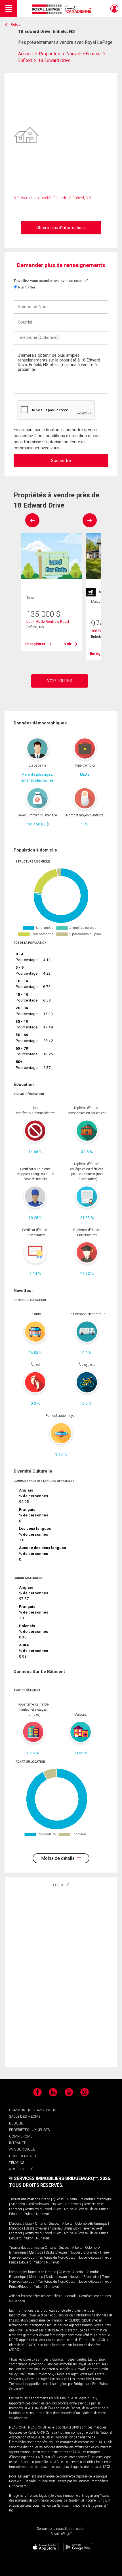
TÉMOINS (17, 2163)
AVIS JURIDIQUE (22, 2149)
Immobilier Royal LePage (63, 9)
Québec (58, 2199)
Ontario (45, 2199)
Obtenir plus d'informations (61, 228)
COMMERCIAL (21, 2136)
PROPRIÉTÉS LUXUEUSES (29, 2130)
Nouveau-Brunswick (66, 2204)
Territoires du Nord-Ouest (43, 2209)
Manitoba (18, 2204)
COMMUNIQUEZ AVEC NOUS (32, 2110)
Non (21, 287)
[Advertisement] (61, 1977)
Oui (32, 287)
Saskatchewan (38, 2204)
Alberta (72, 2199)
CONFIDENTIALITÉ (24, 2156)
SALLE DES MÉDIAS (25, 2116)
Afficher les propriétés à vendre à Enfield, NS (52, 198)
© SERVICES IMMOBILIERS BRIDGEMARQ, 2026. (60, 2178)
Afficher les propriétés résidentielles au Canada (43, 2296)
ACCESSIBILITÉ (21, 2169)
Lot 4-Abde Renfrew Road (48, 621)
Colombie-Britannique (95, 2199)
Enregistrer (35, 644)
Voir (68, 644)
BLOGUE (16, 2123)
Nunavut (43, 2214)
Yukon (29, 2214)
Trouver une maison (24, 2199)
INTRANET (17, 2143)
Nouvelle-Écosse (76, 2209)
